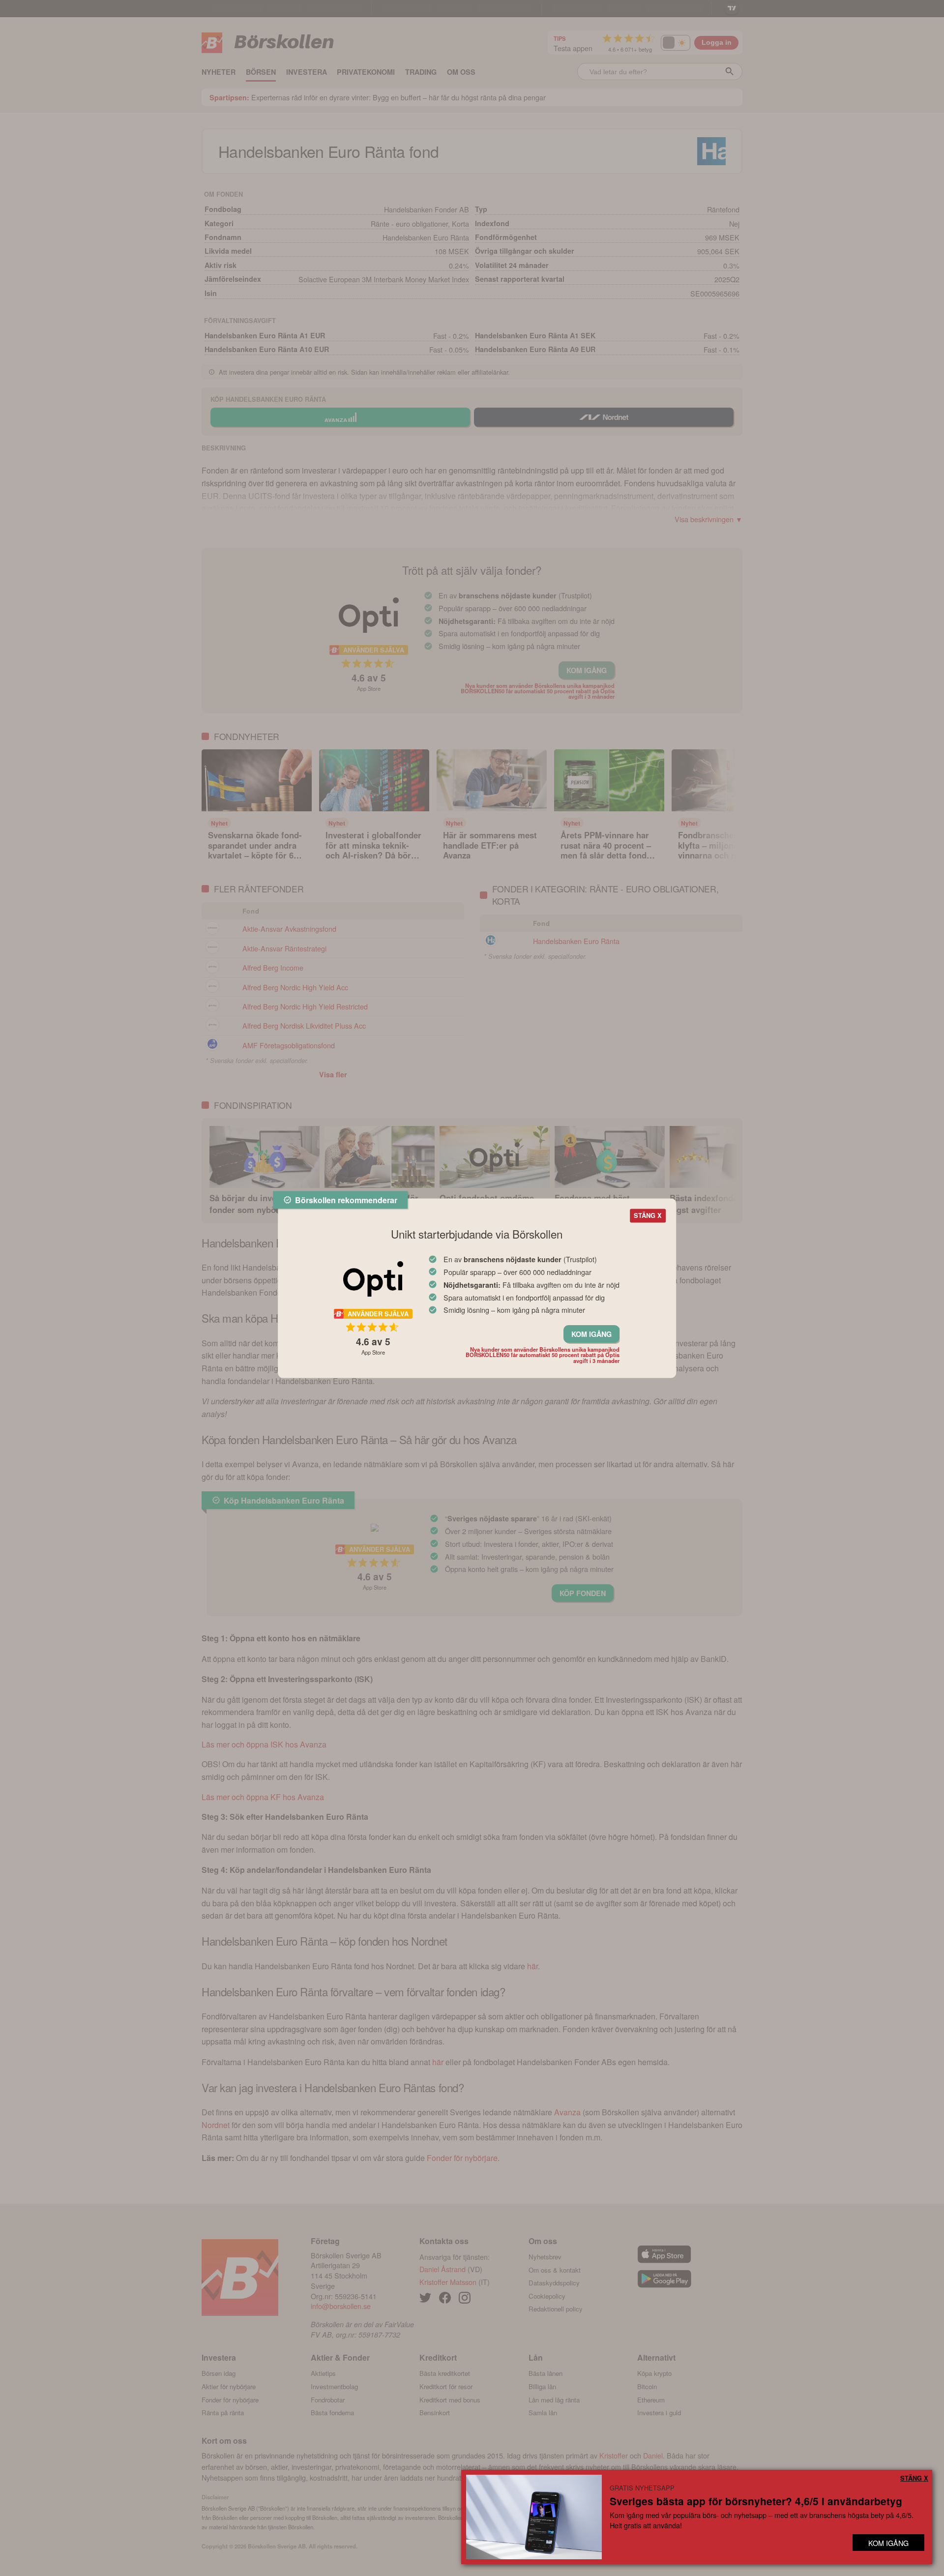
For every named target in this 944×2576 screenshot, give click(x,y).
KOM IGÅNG (591, 1334)
